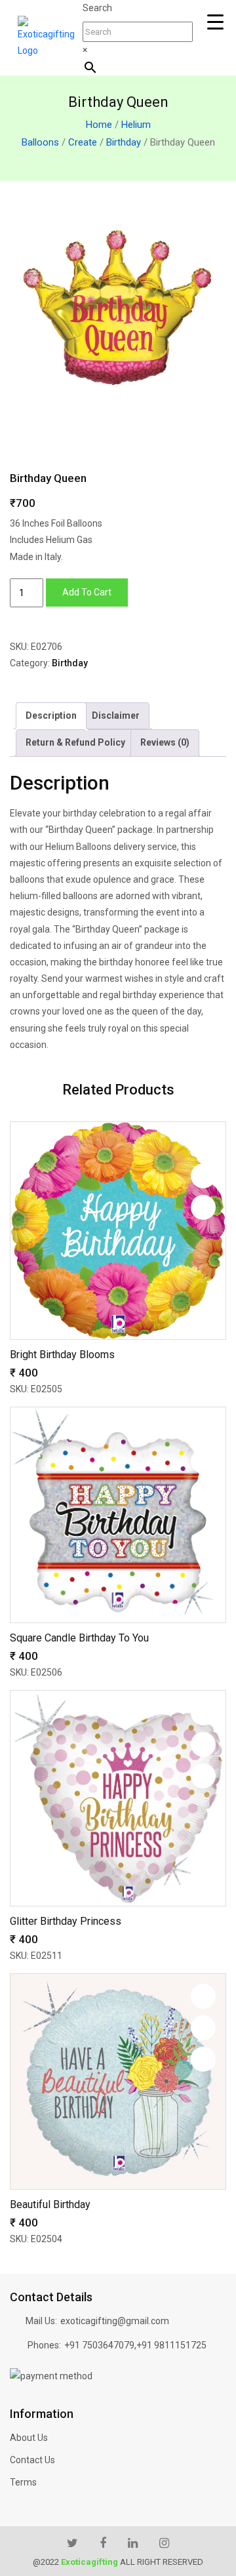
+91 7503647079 (99, 2345)
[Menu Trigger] (215, 22)
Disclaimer (116, 715)
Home (99, 125)
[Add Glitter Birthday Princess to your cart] (203, 1776)
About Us (29, 2438)
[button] (203, 1144)
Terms (23, 2482)
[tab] (51, 716)
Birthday (124, 142)
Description (51, 715)
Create (83, 142)
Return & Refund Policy (75, 742)
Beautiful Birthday (50, 2204)
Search (97, 8)
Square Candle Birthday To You (79, 1638)
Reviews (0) (165, 742)
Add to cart (87, 592)
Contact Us (32, 2460)
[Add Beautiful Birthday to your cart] (203, 2059)
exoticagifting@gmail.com (115, 2321)
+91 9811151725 (171, 2345)
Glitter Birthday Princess (66, 1921)
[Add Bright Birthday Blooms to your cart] (203, 1207)
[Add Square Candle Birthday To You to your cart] (203, 1493)
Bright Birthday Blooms (62, 1355)
